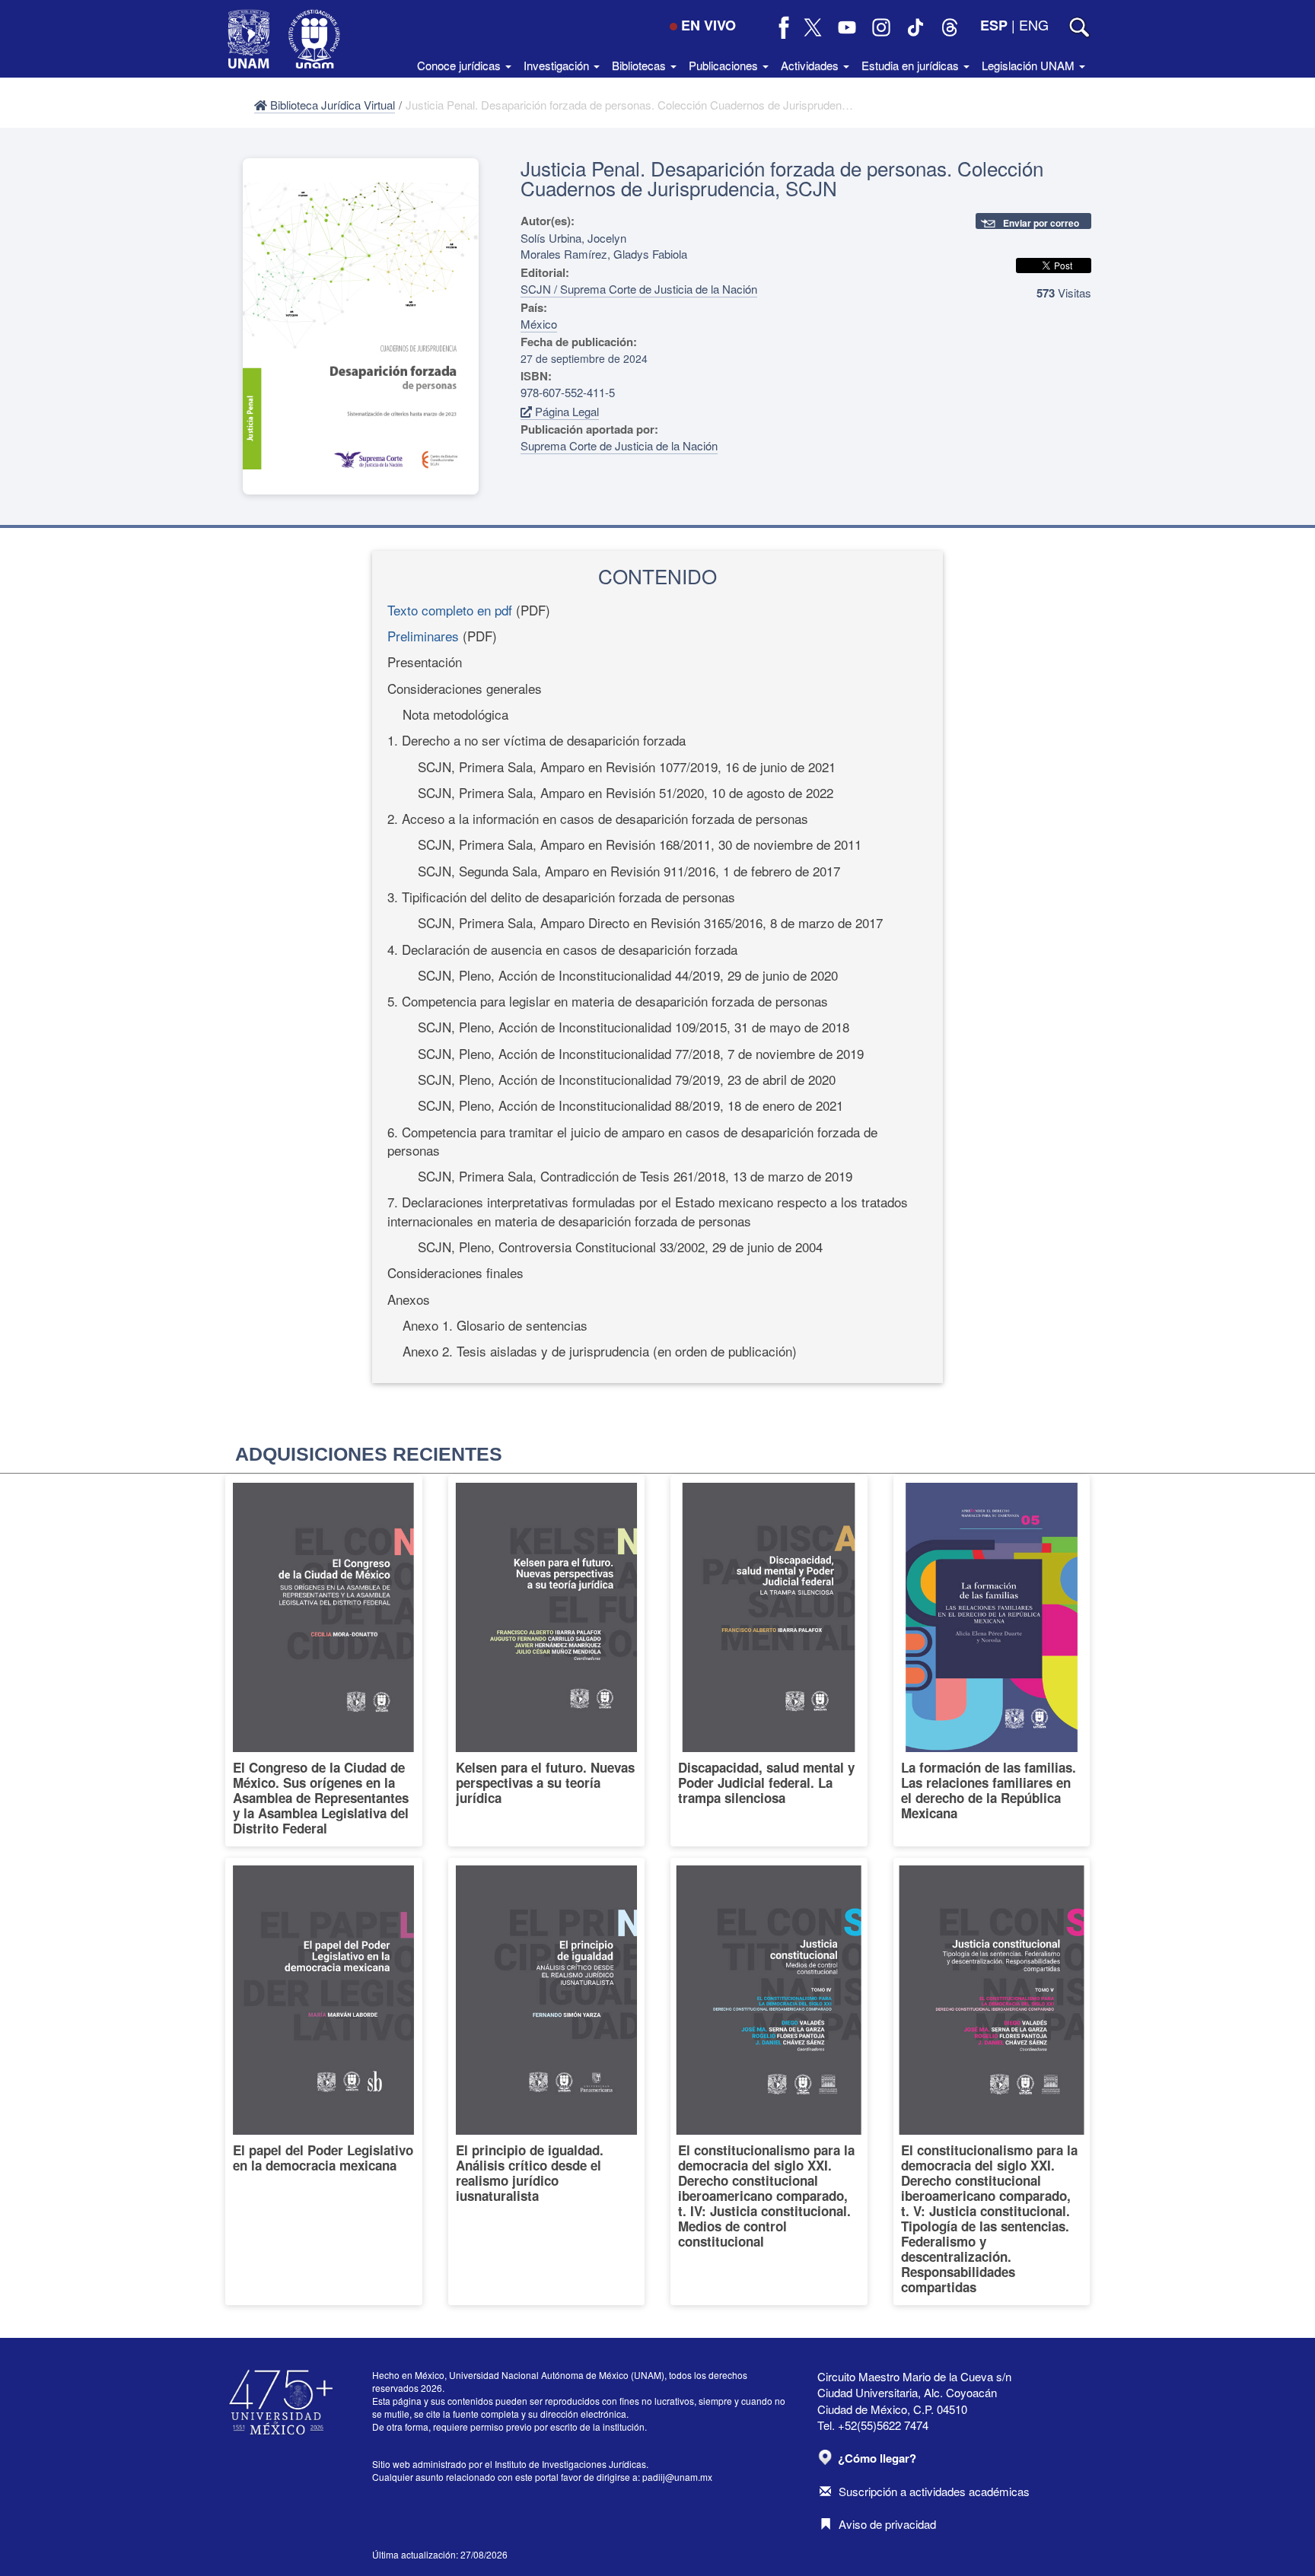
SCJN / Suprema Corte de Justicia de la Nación (639, 289)
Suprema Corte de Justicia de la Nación (619, 445)
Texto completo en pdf (450, 610)
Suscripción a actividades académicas (934, 2491)
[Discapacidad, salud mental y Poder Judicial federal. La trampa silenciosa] (769, 1661)
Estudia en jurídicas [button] (912, 65)
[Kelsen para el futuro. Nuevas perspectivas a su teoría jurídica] (547, 1661)
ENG (1034, 24)
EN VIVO (708, 25)
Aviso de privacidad (887, 2524)
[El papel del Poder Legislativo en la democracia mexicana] (324, 2081)
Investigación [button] (558, 65)
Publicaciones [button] (725, 65)
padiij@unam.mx (677, 2477)
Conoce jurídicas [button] (460, 65)
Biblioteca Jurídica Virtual (331, 105)
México (539, 324)
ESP (994, 25)
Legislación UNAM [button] (1030, 65)
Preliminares (423, 636)
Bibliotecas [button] (640, 65)
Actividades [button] (811, 65)
